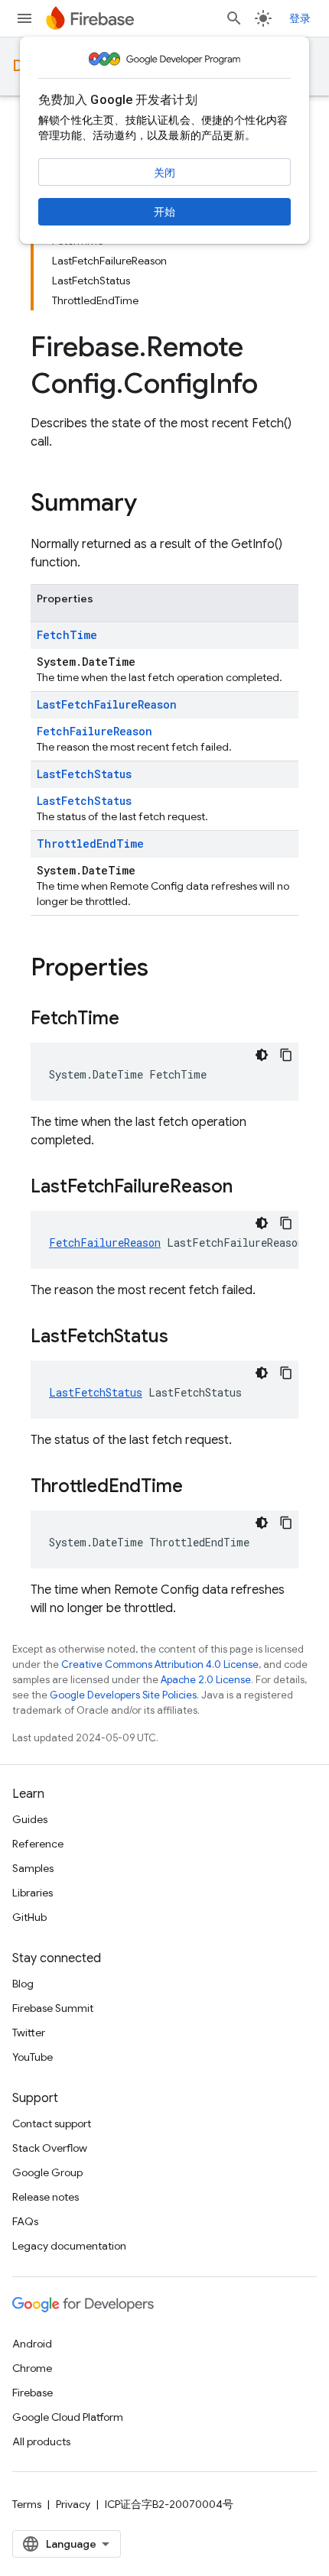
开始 (164, 212)
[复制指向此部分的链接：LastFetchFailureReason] (248, 1188)
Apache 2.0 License (206, 1680)
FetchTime (67, 635)
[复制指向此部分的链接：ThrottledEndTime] (198, 1488)
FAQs (25, 2221)
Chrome (32, 2368)
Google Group (47, 2172)
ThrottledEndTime (90, 844)
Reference (38, 1844)
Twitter (29, 2033)
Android (32, 2344)
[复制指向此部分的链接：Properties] (164, 969)
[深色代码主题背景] (262, 1055)
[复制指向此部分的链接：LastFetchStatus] (184, 1338)
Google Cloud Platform (68, 2417)
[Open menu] (24, 18)
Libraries (33, 1893)
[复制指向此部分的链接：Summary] (152, 504)
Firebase (33, 2393)
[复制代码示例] (286, 1055)
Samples (33, 1868)
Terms (27, 2504)
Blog (23, 1984)
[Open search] (234, 18)
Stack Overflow (50, 2148)
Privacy (73, 2504)
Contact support (52, 2123)
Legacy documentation (69, 2246)
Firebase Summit (53, 2008)
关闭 (164, 173)
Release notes (46, 2197)
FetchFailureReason (94, 731)
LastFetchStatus (84, 774)
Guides (30, 1819)
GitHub (29, 1917)
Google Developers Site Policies (123, 1695)
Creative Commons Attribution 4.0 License (160, 1664)
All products (41, 2441)
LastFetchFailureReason (107, 704)
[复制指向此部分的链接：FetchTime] (135, 1020)
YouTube (33, 2057)
